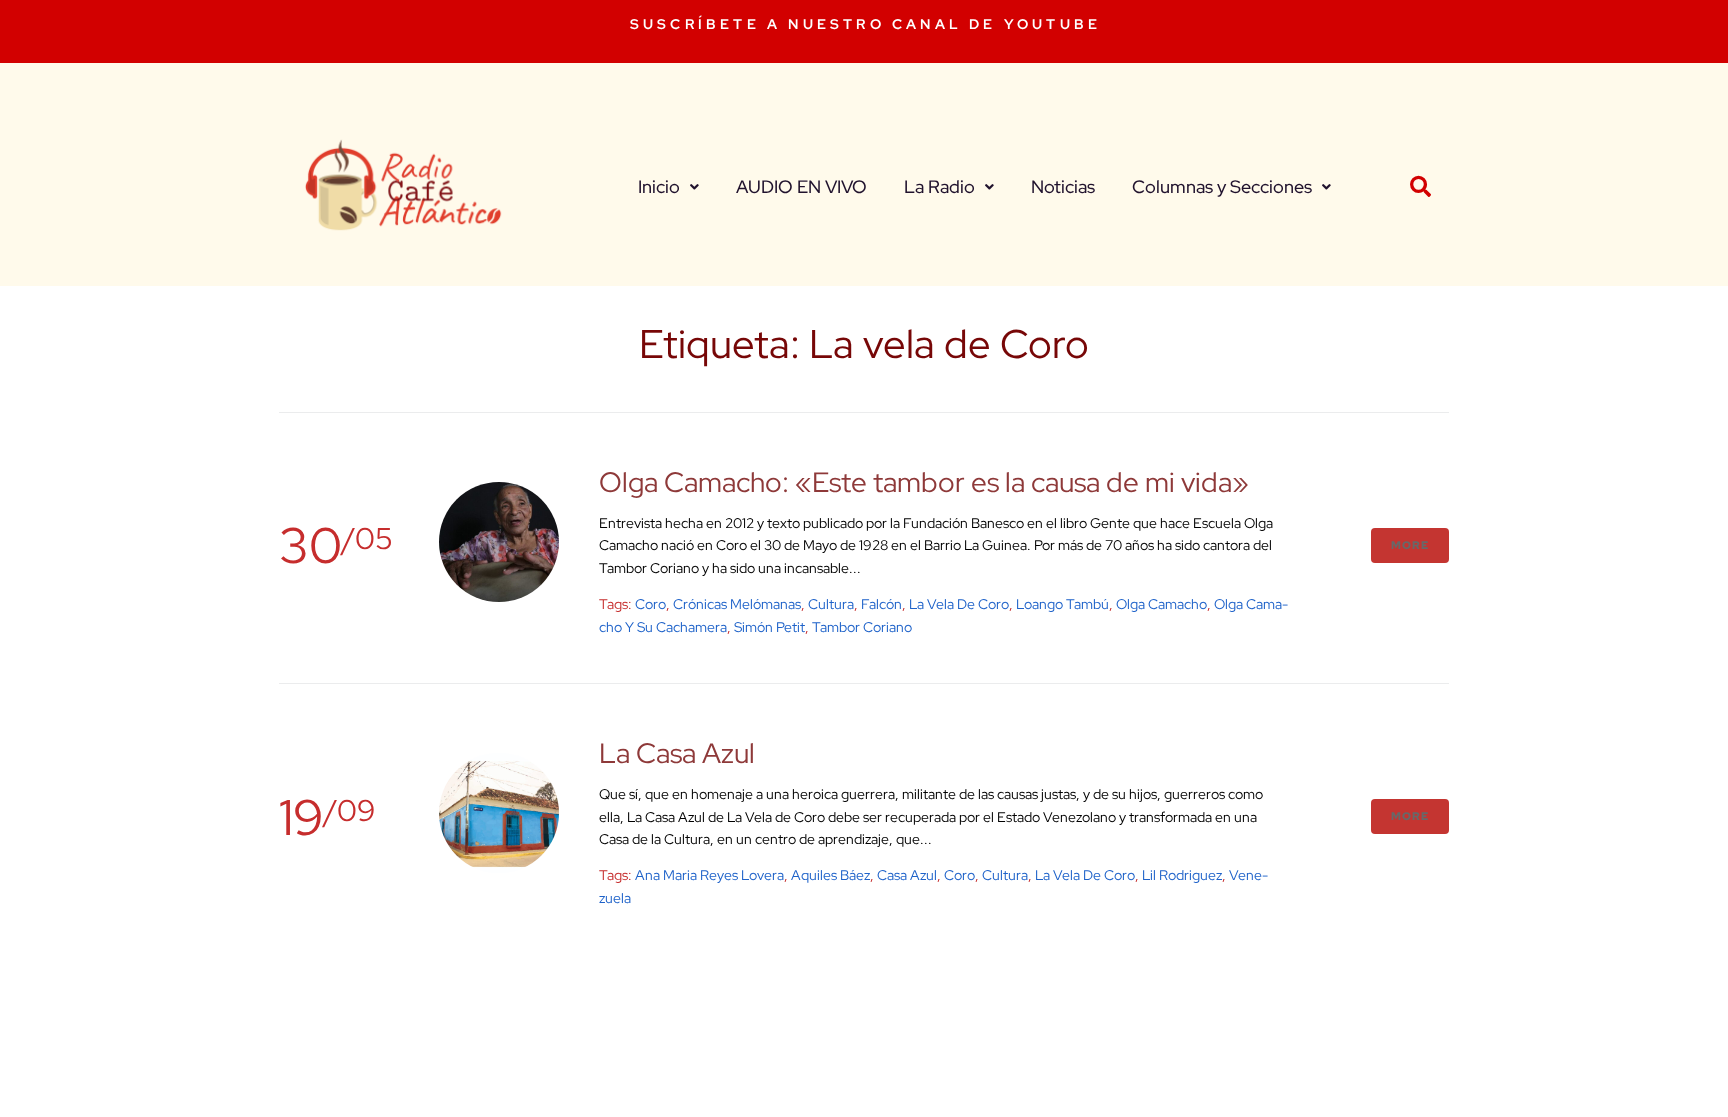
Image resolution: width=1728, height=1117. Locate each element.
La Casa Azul (677, 753)
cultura (831, 604)
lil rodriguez (1182, 875)
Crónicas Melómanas (737, 604)
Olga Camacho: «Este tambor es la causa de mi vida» (924, 482)
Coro (650, 604)
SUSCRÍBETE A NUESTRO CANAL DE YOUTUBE (865, 24)
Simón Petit (769, 627)
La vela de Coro (959, 604)
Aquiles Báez (830, 875)
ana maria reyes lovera (709, 875)
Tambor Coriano (862, 627)
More (1410, 545)
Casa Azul (907, 875)
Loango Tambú (1062, 604)
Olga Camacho (1161, 604)
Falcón (881, 604)
